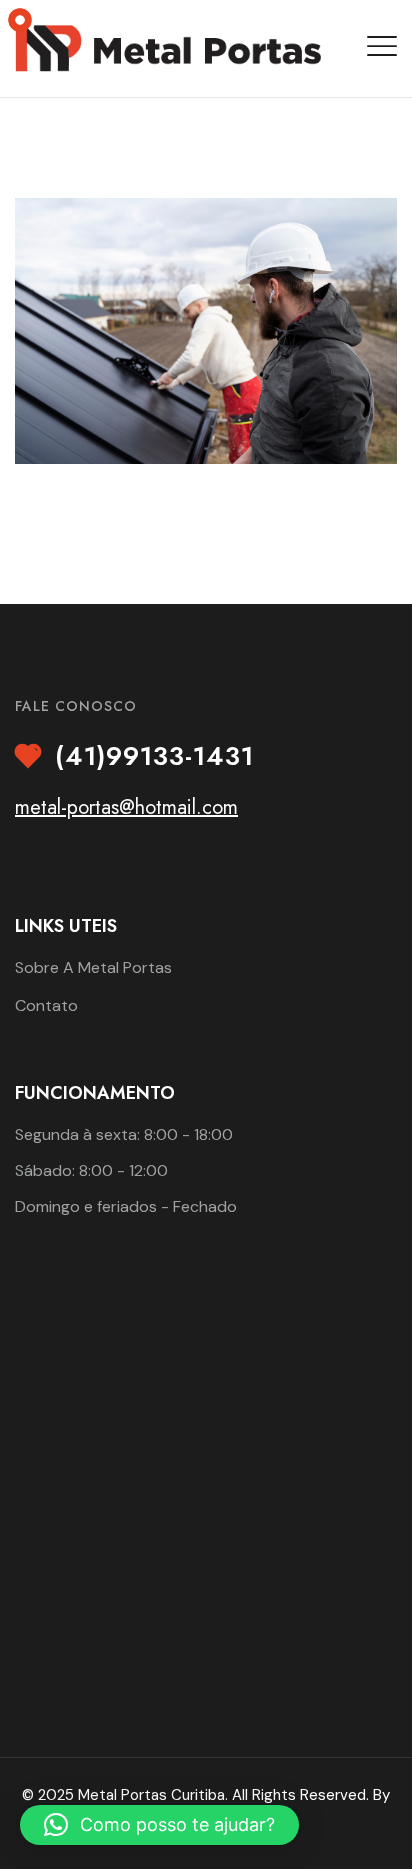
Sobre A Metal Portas (93, 967)
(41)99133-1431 (154, 757)
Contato (46, 1005)
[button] (159, 1825)
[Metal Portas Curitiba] (168, 46)
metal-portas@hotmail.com (126, 807)
